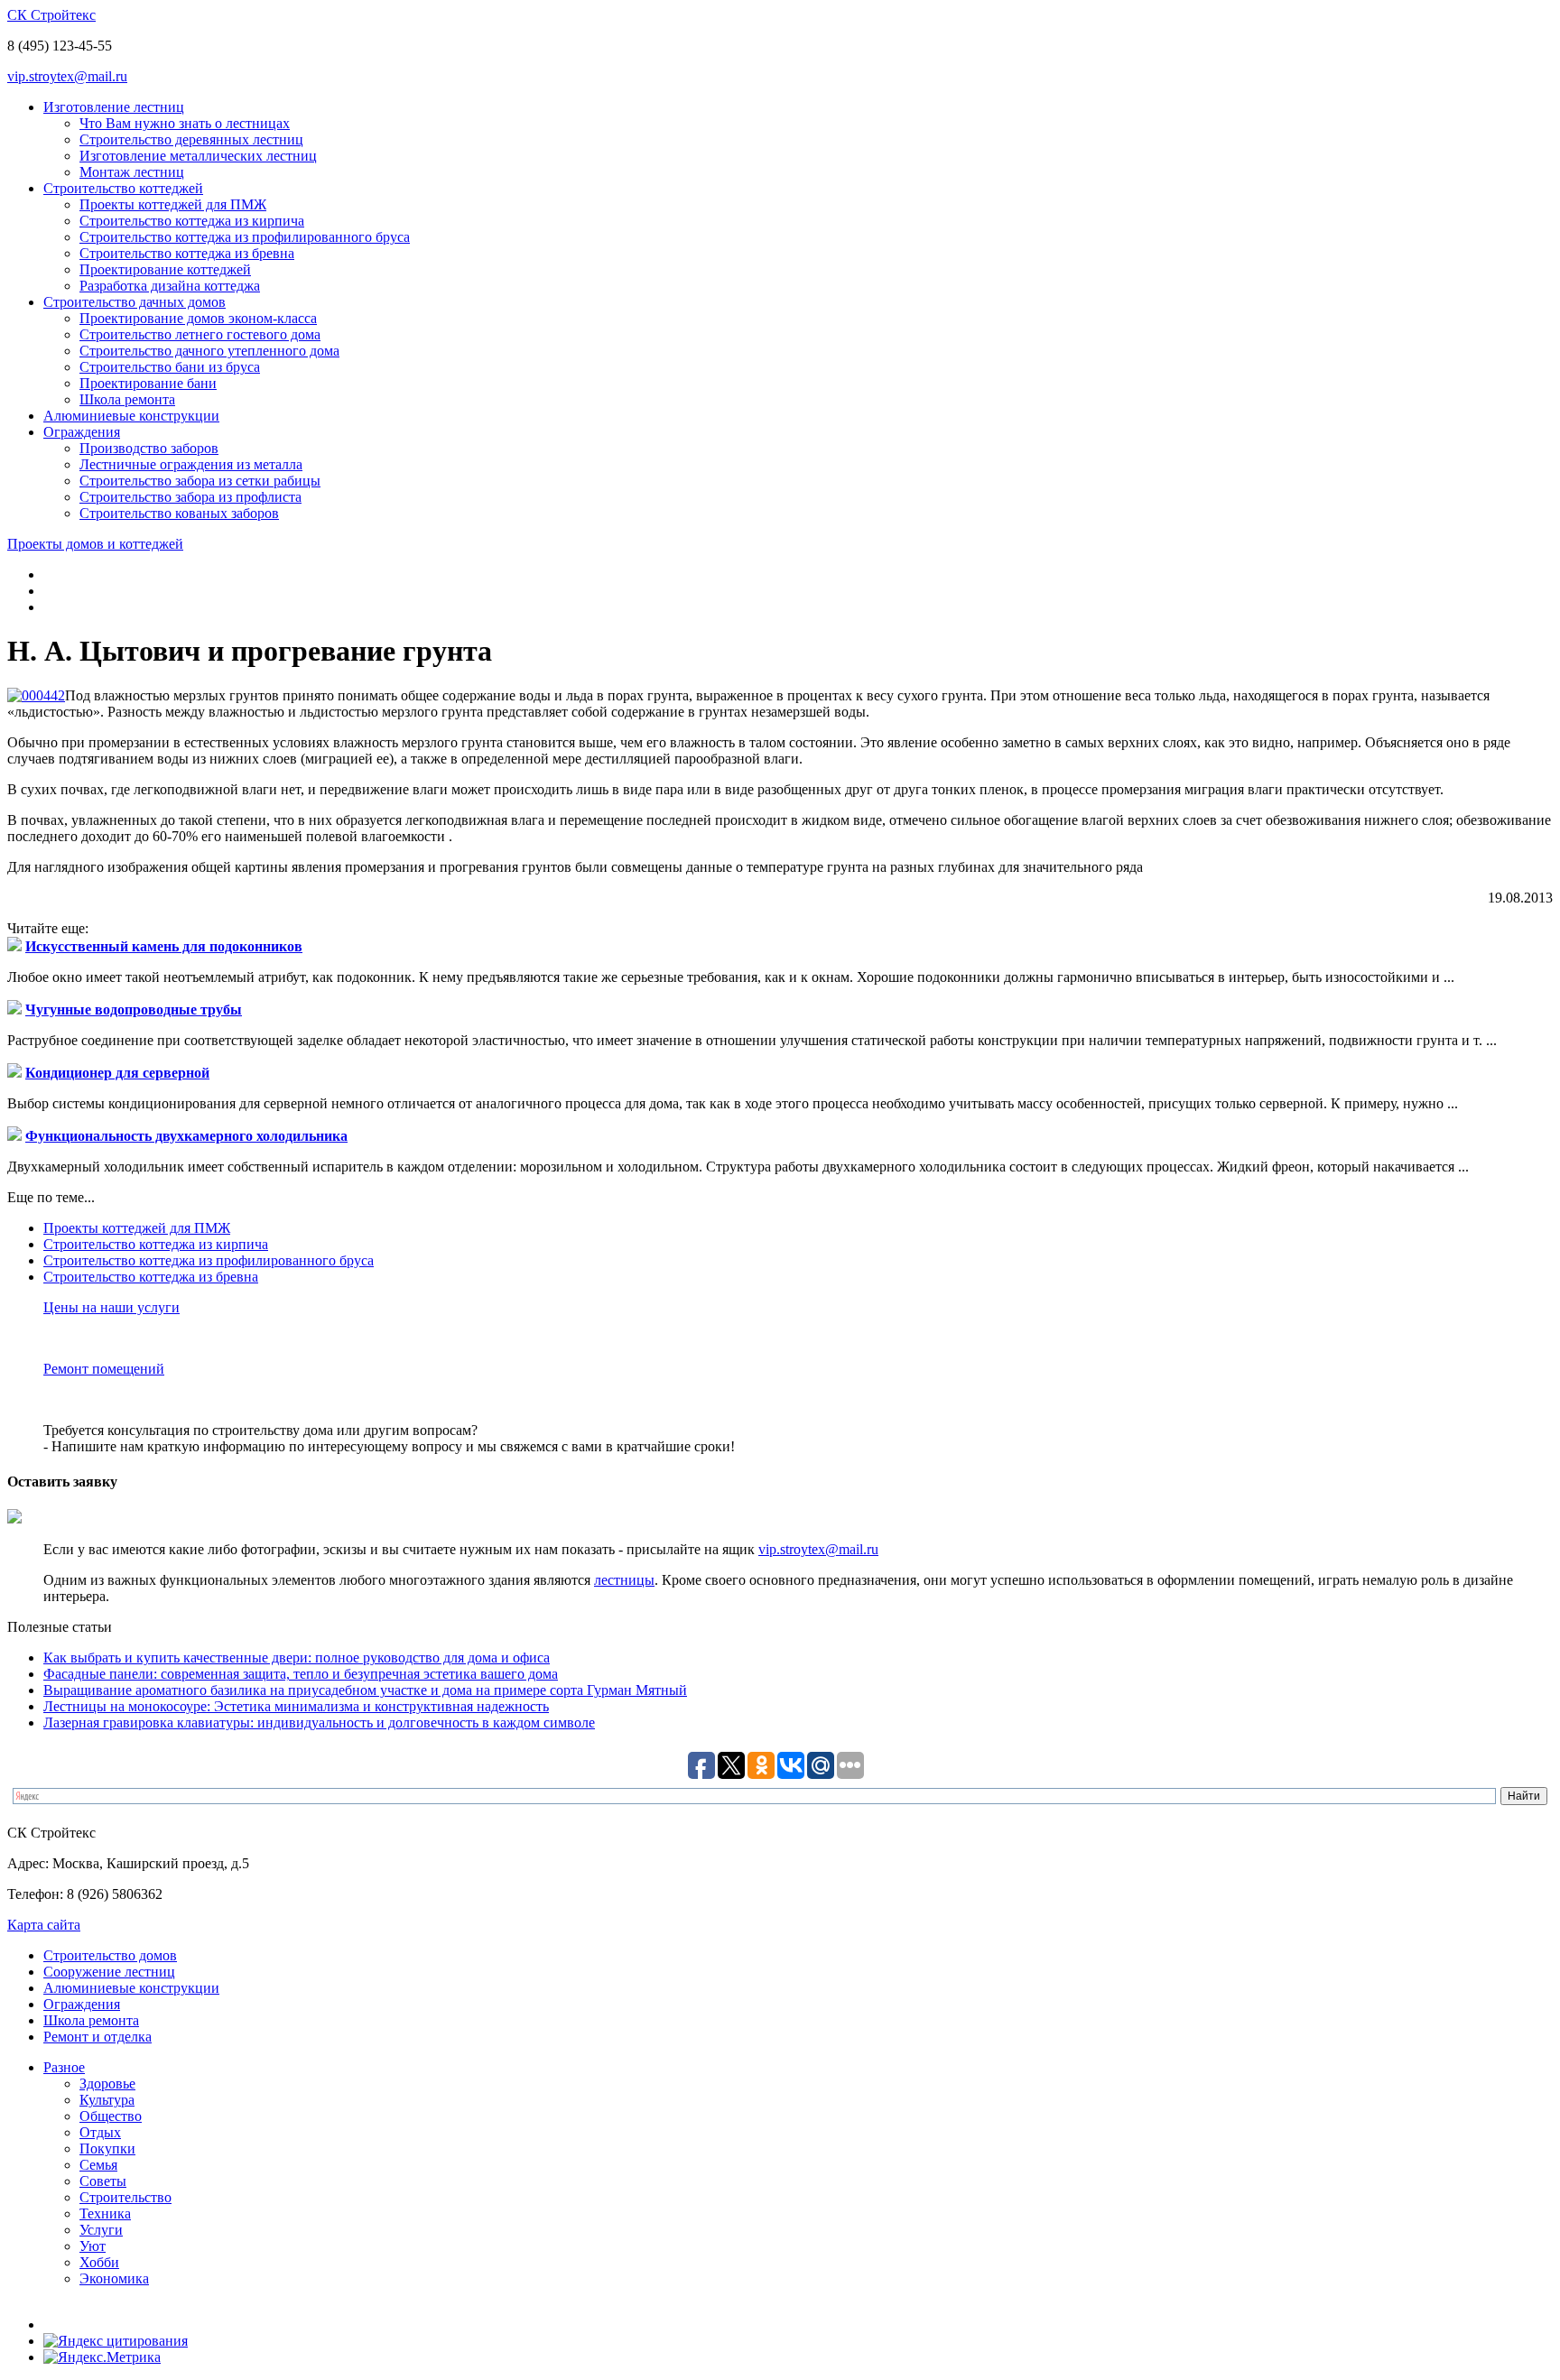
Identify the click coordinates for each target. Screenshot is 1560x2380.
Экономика (114, 2278)
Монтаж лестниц (132, 172)
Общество (111, 2116)
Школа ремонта (127, 399)
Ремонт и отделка (97, 2037)
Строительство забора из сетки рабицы (200, 481)
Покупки (107, 2148)
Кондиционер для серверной (117, 1073)
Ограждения (82, 432)
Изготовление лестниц (114, 107)
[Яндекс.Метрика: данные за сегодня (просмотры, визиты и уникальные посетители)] (102, 2357)
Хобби (99, 2262)
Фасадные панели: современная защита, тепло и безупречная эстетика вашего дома (301, 1674)
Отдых (100, 2132)
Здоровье (107, 2084)
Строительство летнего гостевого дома (200, 334)
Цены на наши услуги (111, 1307)
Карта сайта (44, 1925)
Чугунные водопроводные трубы (134, 1009)
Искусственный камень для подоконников (164, 946)
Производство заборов (149, 448)
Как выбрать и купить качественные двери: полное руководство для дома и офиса (297, 1658)
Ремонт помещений (104, 1369)
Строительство (125, 2197)
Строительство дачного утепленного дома (209, 351)
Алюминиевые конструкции (131, 416)
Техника (105, 2213)
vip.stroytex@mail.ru (67, 76)
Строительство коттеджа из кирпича (192, 221)
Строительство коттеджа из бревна (187, 253)
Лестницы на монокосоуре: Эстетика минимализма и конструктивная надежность (296, 1706)
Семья (98, 2165)
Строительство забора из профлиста (190, 497)
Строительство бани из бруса (170, 367)
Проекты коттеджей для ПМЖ (173, 204)
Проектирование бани (148, 383)
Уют (93, 2246)
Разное (64, 2067)
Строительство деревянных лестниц (191, 139)
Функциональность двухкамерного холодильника (186, 1136)
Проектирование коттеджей (165, 269)
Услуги (101, 2230)
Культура (107, 2100)
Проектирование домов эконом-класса (198, 318)
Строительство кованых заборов (179, 513)
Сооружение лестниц (109, 1972)
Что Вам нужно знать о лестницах (185, 123)
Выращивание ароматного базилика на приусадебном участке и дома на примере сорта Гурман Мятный (365, 1690)
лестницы (624, 1580)
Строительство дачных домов (135, 302)
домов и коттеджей (95, 544)
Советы (103, 2181)
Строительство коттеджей (123, 188)
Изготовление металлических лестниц (198, 156)
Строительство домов (110, 1955)
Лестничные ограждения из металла (191, 464)
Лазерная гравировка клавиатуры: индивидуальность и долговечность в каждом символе (319, 1722)
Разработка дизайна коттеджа (170, 286)
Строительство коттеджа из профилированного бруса (245, 237)
